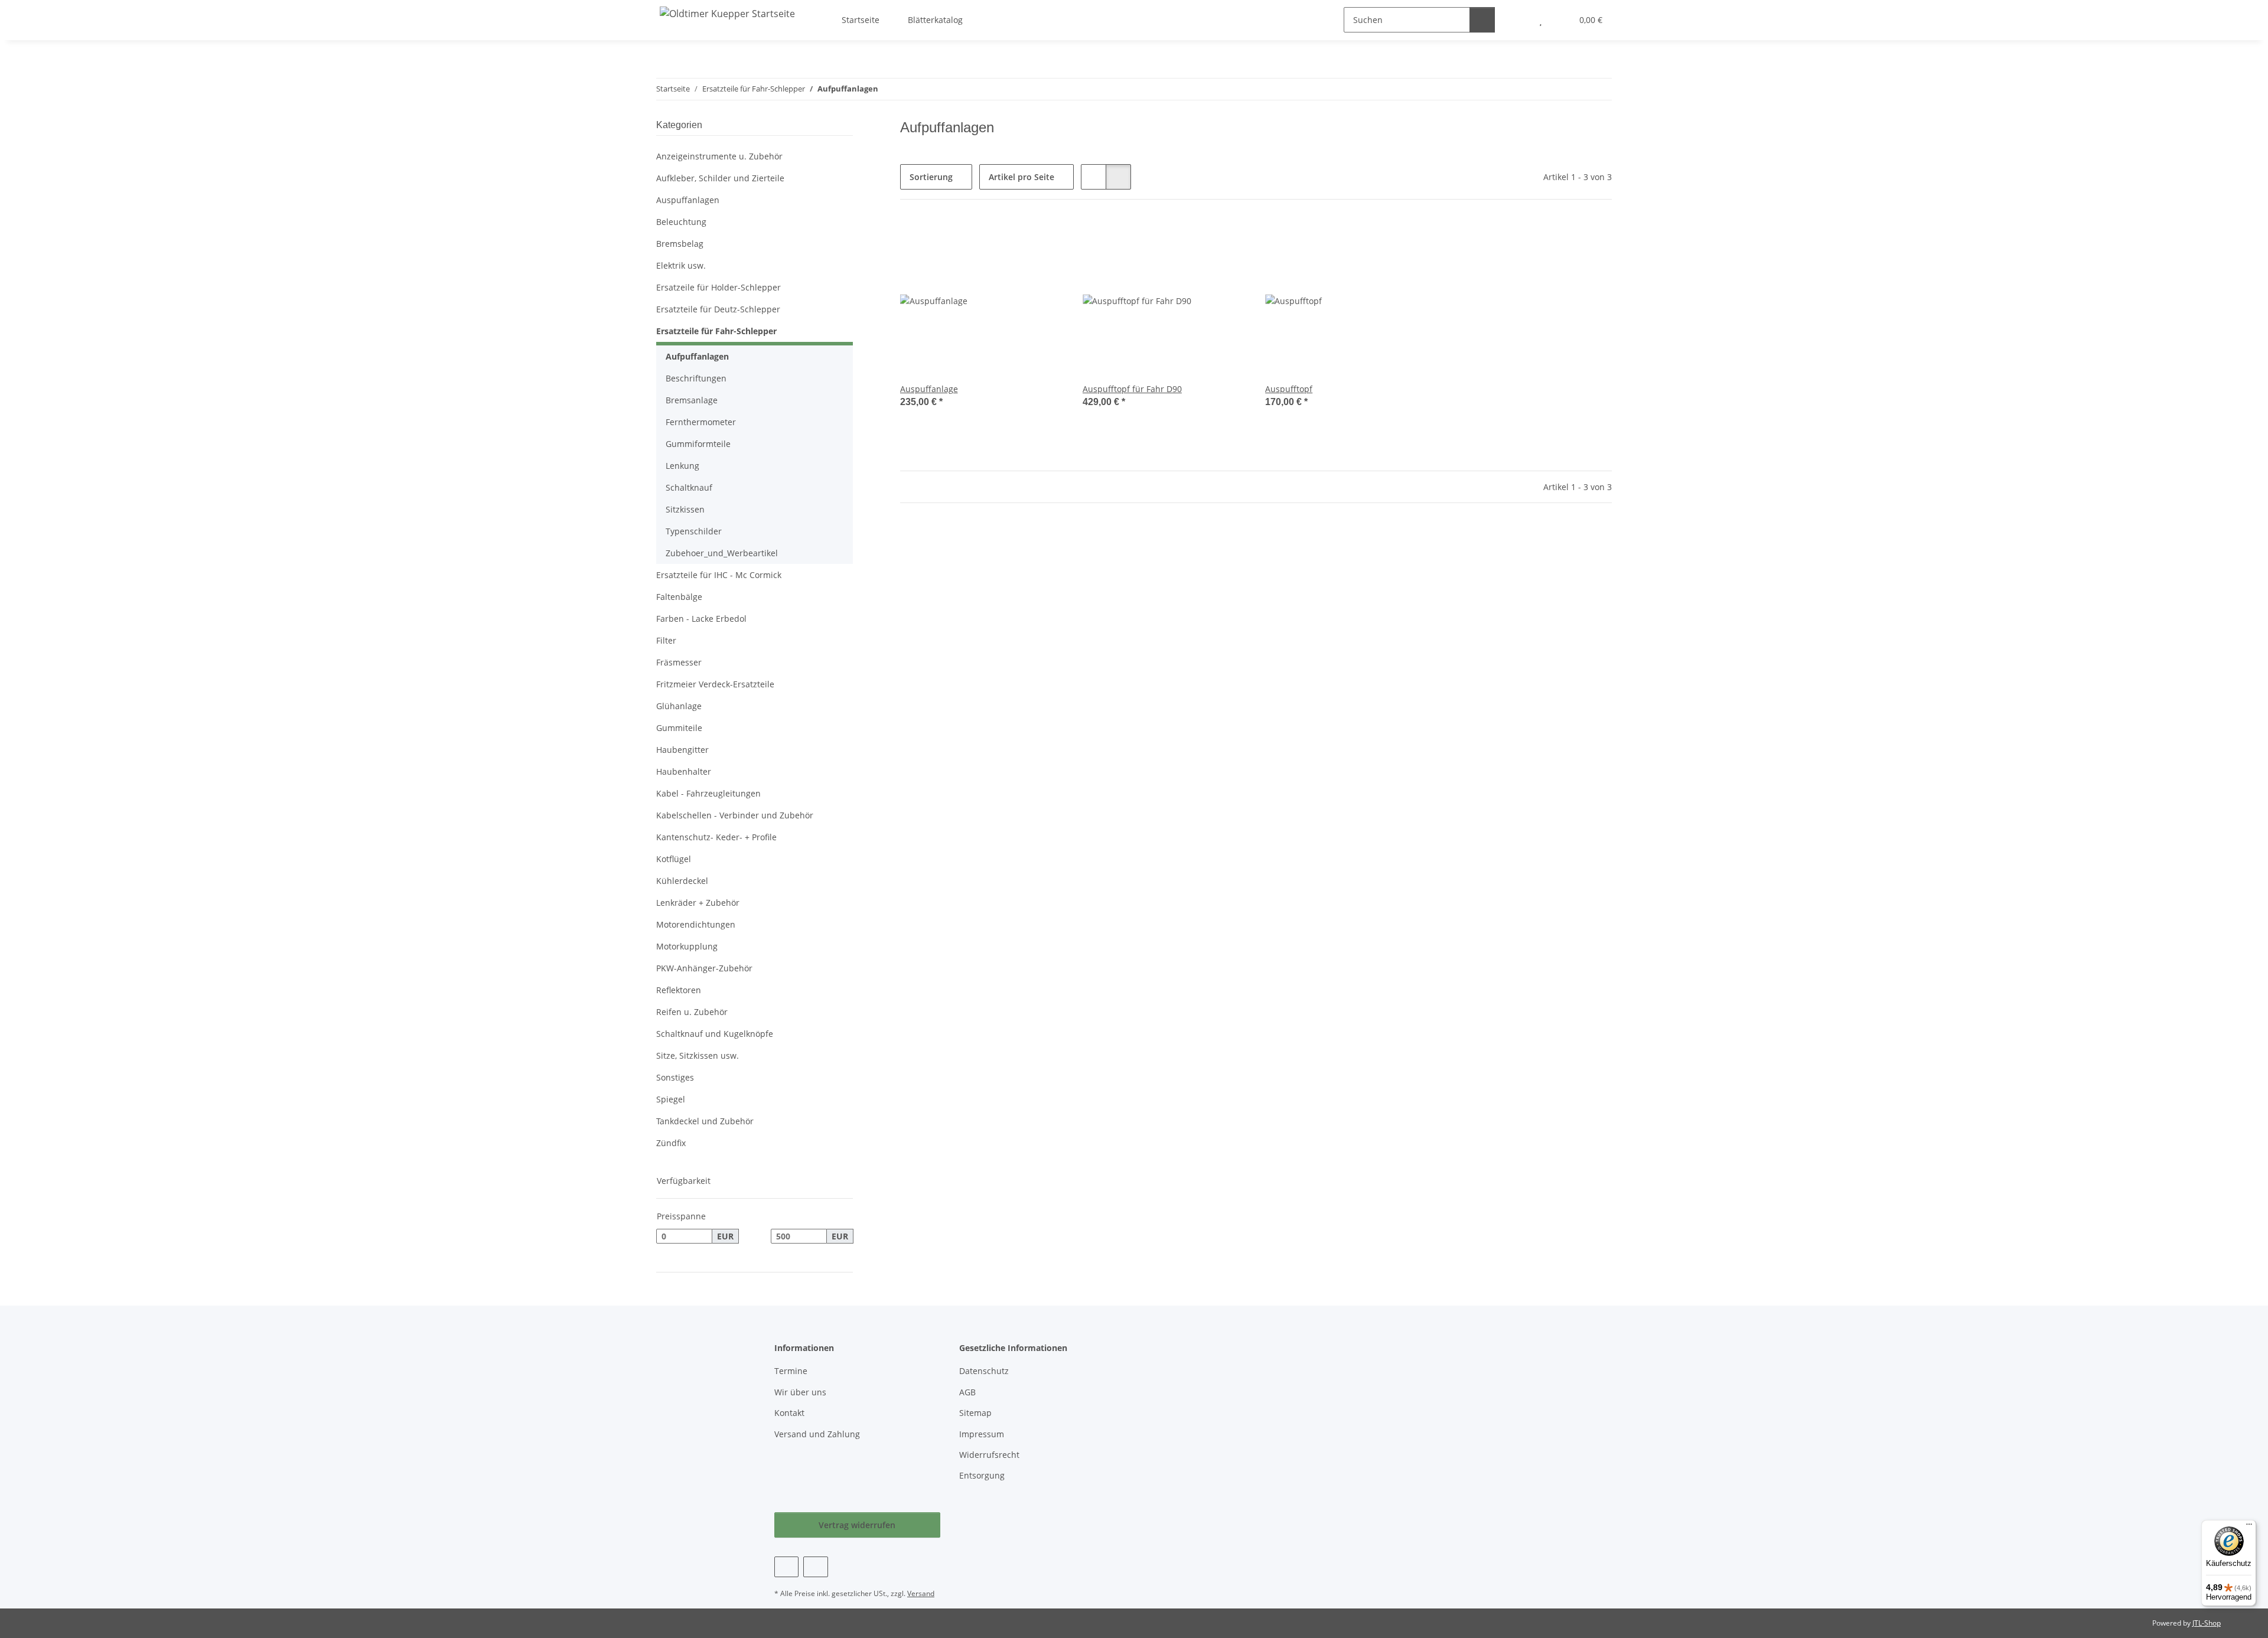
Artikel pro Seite (1021, 177)
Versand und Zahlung (817, 1434)
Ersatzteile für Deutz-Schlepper (718, 309)
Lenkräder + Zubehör (698, 903)
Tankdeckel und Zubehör (705, 1121)
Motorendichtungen (696, 924)
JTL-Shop (2207, 1623)
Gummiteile (679, 728)
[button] (1094, 177)
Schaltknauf (689, 487)
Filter (666, 640)
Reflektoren (679, 990)
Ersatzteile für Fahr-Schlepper (716, 331)
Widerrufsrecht (989, 1455)
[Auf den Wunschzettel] (1044, 239)
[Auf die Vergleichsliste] (1013, 239)
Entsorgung (982, 1475)
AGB (967, 1392)
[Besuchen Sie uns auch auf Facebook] (786, 1567)
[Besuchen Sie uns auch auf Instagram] (815, 1567)
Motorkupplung (687, 946)
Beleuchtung (681, 222)
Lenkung (682, 466)
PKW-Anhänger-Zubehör (704, 968)
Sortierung (931, 177)
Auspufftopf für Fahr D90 (1132, 389)
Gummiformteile (698, 444)
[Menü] (2249, 1527)
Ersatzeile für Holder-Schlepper (718, 287)
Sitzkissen (685, 509)
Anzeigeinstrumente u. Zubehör (719, 156)
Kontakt (789, 1413)
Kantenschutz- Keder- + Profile (716, 837)
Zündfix (671, 1143)
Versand (921, 1593)
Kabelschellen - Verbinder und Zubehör (735, 815)
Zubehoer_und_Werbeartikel (722, 553)
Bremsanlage (692, 400)
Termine (791, 1371)
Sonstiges (675, 1077)
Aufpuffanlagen (697, 356)
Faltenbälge (679, 597)
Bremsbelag (680, 244)
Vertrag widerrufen (857, 1525)
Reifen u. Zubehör (692, 1012)
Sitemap (975, 1413)
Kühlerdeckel (682, 881)
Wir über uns (800, 1392)
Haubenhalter (684, 771)
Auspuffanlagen (688, 200)
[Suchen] (1482, 20)
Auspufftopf (1289, 389)
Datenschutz (984, 1371)
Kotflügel (674, 859)
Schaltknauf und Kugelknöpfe (715, 1034)
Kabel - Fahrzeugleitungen (708, 793)
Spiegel (671, 1099)
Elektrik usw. (681, 265)
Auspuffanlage (929, 389)
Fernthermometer (701, 422)
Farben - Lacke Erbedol (701, 619)
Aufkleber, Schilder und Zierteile (720, 178)
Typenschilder (694, 531)
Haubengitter (682, 750)
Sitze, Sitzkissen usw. (698, 1055)
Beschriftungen (696, 378)
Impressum (982, 1434)
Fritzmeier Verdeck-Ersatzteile (715, 684)
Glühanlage (679, 706)
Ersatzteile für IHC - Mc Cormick (719, 575)
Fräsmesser (679, 662)
